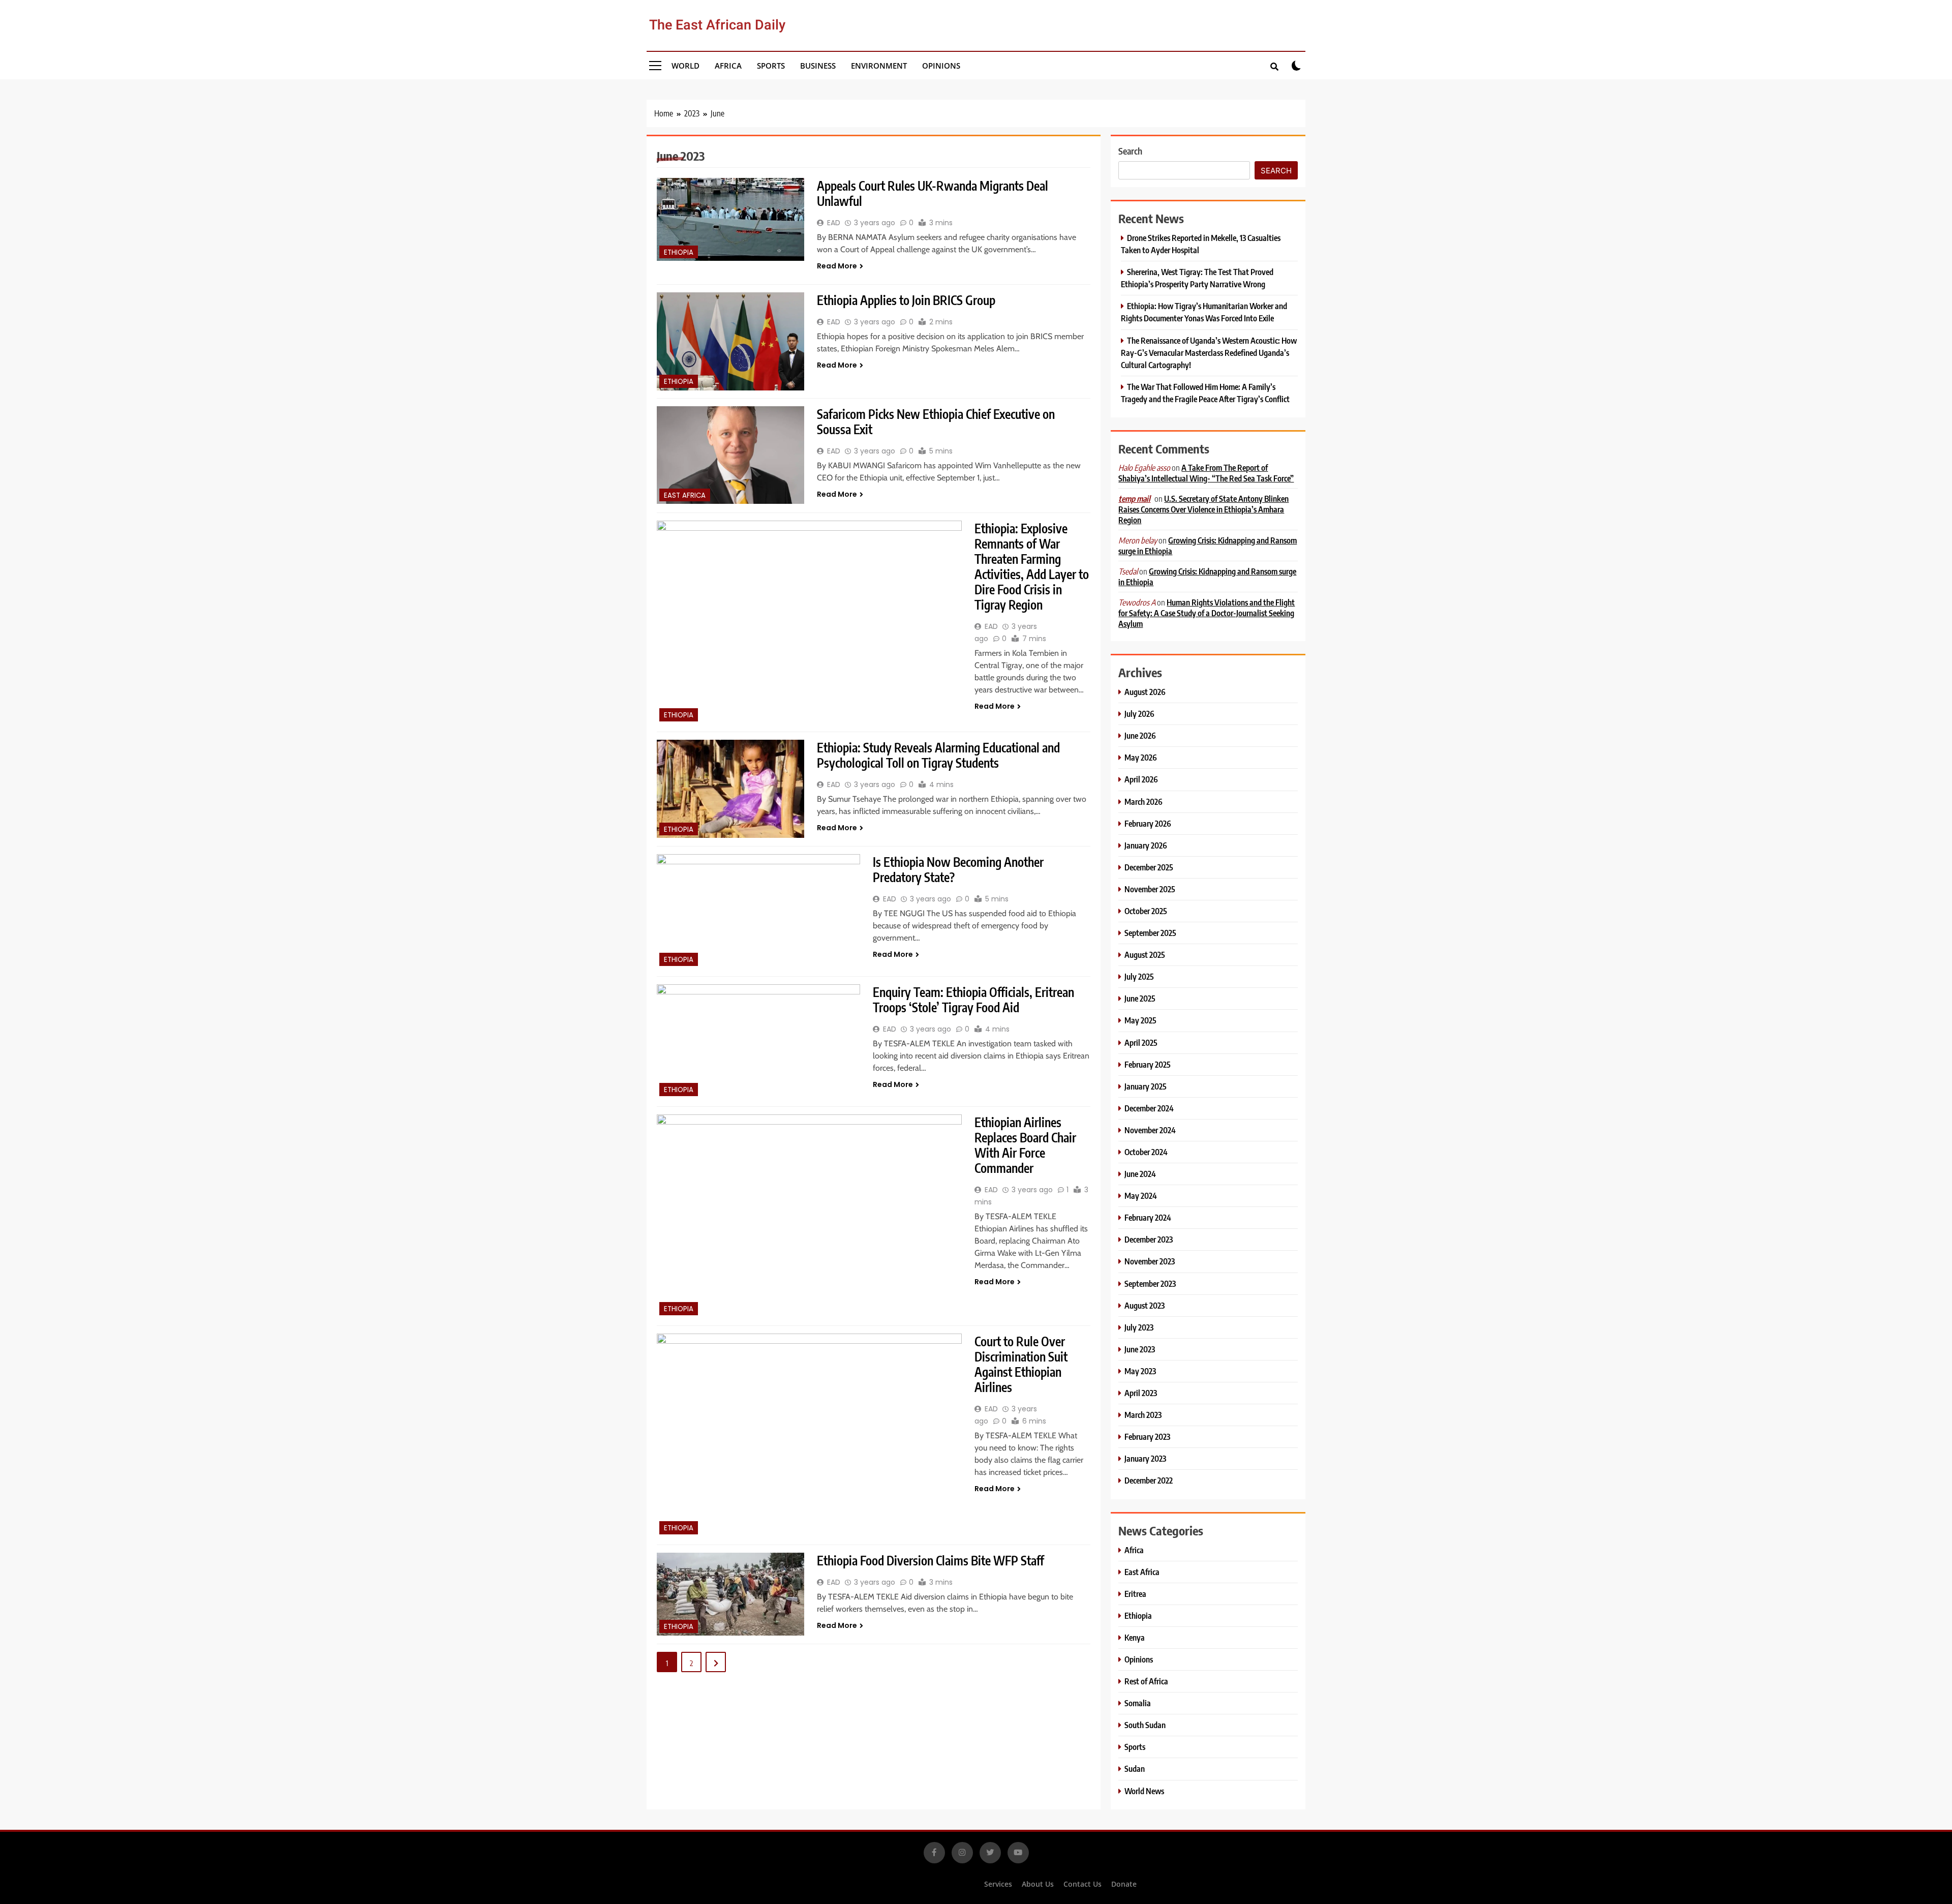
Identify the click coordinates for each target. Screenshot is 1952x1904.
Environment (879, 66)
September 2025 (1150, 933)
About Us (1038, 1884)
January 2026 (1146, 845)
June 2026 (1140, 735)
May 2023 (1140, 1371)
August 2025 (1145, 955)
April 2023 (1141, 1393)
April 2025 (1141, 1042)
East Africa (685, 495)
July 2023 (1139, 1327)
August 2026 (1145, 692)
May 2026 (1141, 757)
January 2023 (1145, 1458)
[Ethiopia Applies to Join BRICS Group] (730, 341)
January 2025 (1146, 1086)
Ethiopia (679, 252)
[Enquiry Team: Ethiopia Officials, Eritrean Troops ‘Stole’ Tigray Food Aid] (758, 1041)
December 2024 (1149, 1108)
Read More (837, 266)
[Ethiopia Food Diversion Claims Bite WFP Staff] (730, 1594)
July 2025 (1139, 976)
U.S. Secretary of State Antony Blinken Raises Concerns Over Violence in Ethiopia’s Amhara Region (1203, 509)
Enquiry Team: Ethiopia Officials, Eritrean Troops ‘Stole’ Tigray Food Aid (973, 1000)
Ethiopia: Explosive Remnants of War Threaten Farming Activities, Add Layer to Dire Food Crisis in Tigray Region (1032, 566)
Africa (728, 66)
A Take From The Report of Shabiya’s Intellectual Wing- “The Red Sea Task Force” (1206, 473)
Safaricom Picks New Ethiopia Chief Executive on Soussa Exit (936, 421)
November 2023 (1150, 1261)
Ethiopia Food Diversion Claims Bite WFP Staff (931, 1560)
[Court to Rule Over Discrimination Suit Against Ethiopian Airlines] (809, 1435)
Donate (1124, 1884)
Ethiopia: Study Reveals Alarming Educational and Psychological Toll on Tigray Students (938, 755)
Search (1130, 151)
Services (998, 1884)
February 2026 (1148, 823)
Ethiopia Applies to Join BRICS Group (906, 300)
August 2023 (1145, 1305)
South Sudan (1145, 1725)
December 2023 (1149, 1239)
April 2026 (1141, 779)
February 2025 (1148, 1064)
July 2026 (1139, 714)
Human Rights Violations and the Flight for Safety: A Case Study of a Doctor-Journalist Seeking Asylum (1207, 613)
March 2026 (1143, 802)
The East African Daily (717, 25)
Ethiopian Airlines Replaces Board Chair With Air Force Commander (1025, 1145)
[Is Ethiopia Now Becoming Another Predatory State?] (758, 911)
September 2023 (1150, 1283)
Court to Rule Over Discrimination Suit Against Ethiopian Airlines (1021, 1364)
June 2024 (1140, 1174)
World (685, 66)
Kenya (1135, 1637)
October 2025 (1146, 911)
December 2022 (1149, 1480)
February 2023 (1147, 1437)
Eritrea (1135, 1594)
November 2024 (1150, 1130)
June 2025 (1140, 998)
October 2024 (1146, 1152)
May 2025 (1140, 1020)
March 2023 (1143, 1415)
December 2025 (1149, 867)
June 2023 (1140, 1349)
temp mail (1134, 499)
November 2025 (1150, 889)
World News (1144, 1791)
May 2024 (1141, 1196)
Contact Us (1082, 1884)
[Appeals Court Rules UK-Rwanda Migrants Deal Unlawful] (730, 219)
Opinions (941, 66)
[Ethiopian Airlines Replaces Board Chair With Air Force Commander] (809, 1216)
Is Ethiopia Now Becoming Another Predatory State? (958, 869)
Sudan (1135, 1769)
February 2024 (1148, 1217)
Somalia (1138, 1703)
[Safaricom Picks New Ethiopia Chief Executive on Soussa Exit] (730, 455)
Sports (771, 66)
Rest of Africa (1146, 1681)
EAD (834, 223)
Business (818, 66)
